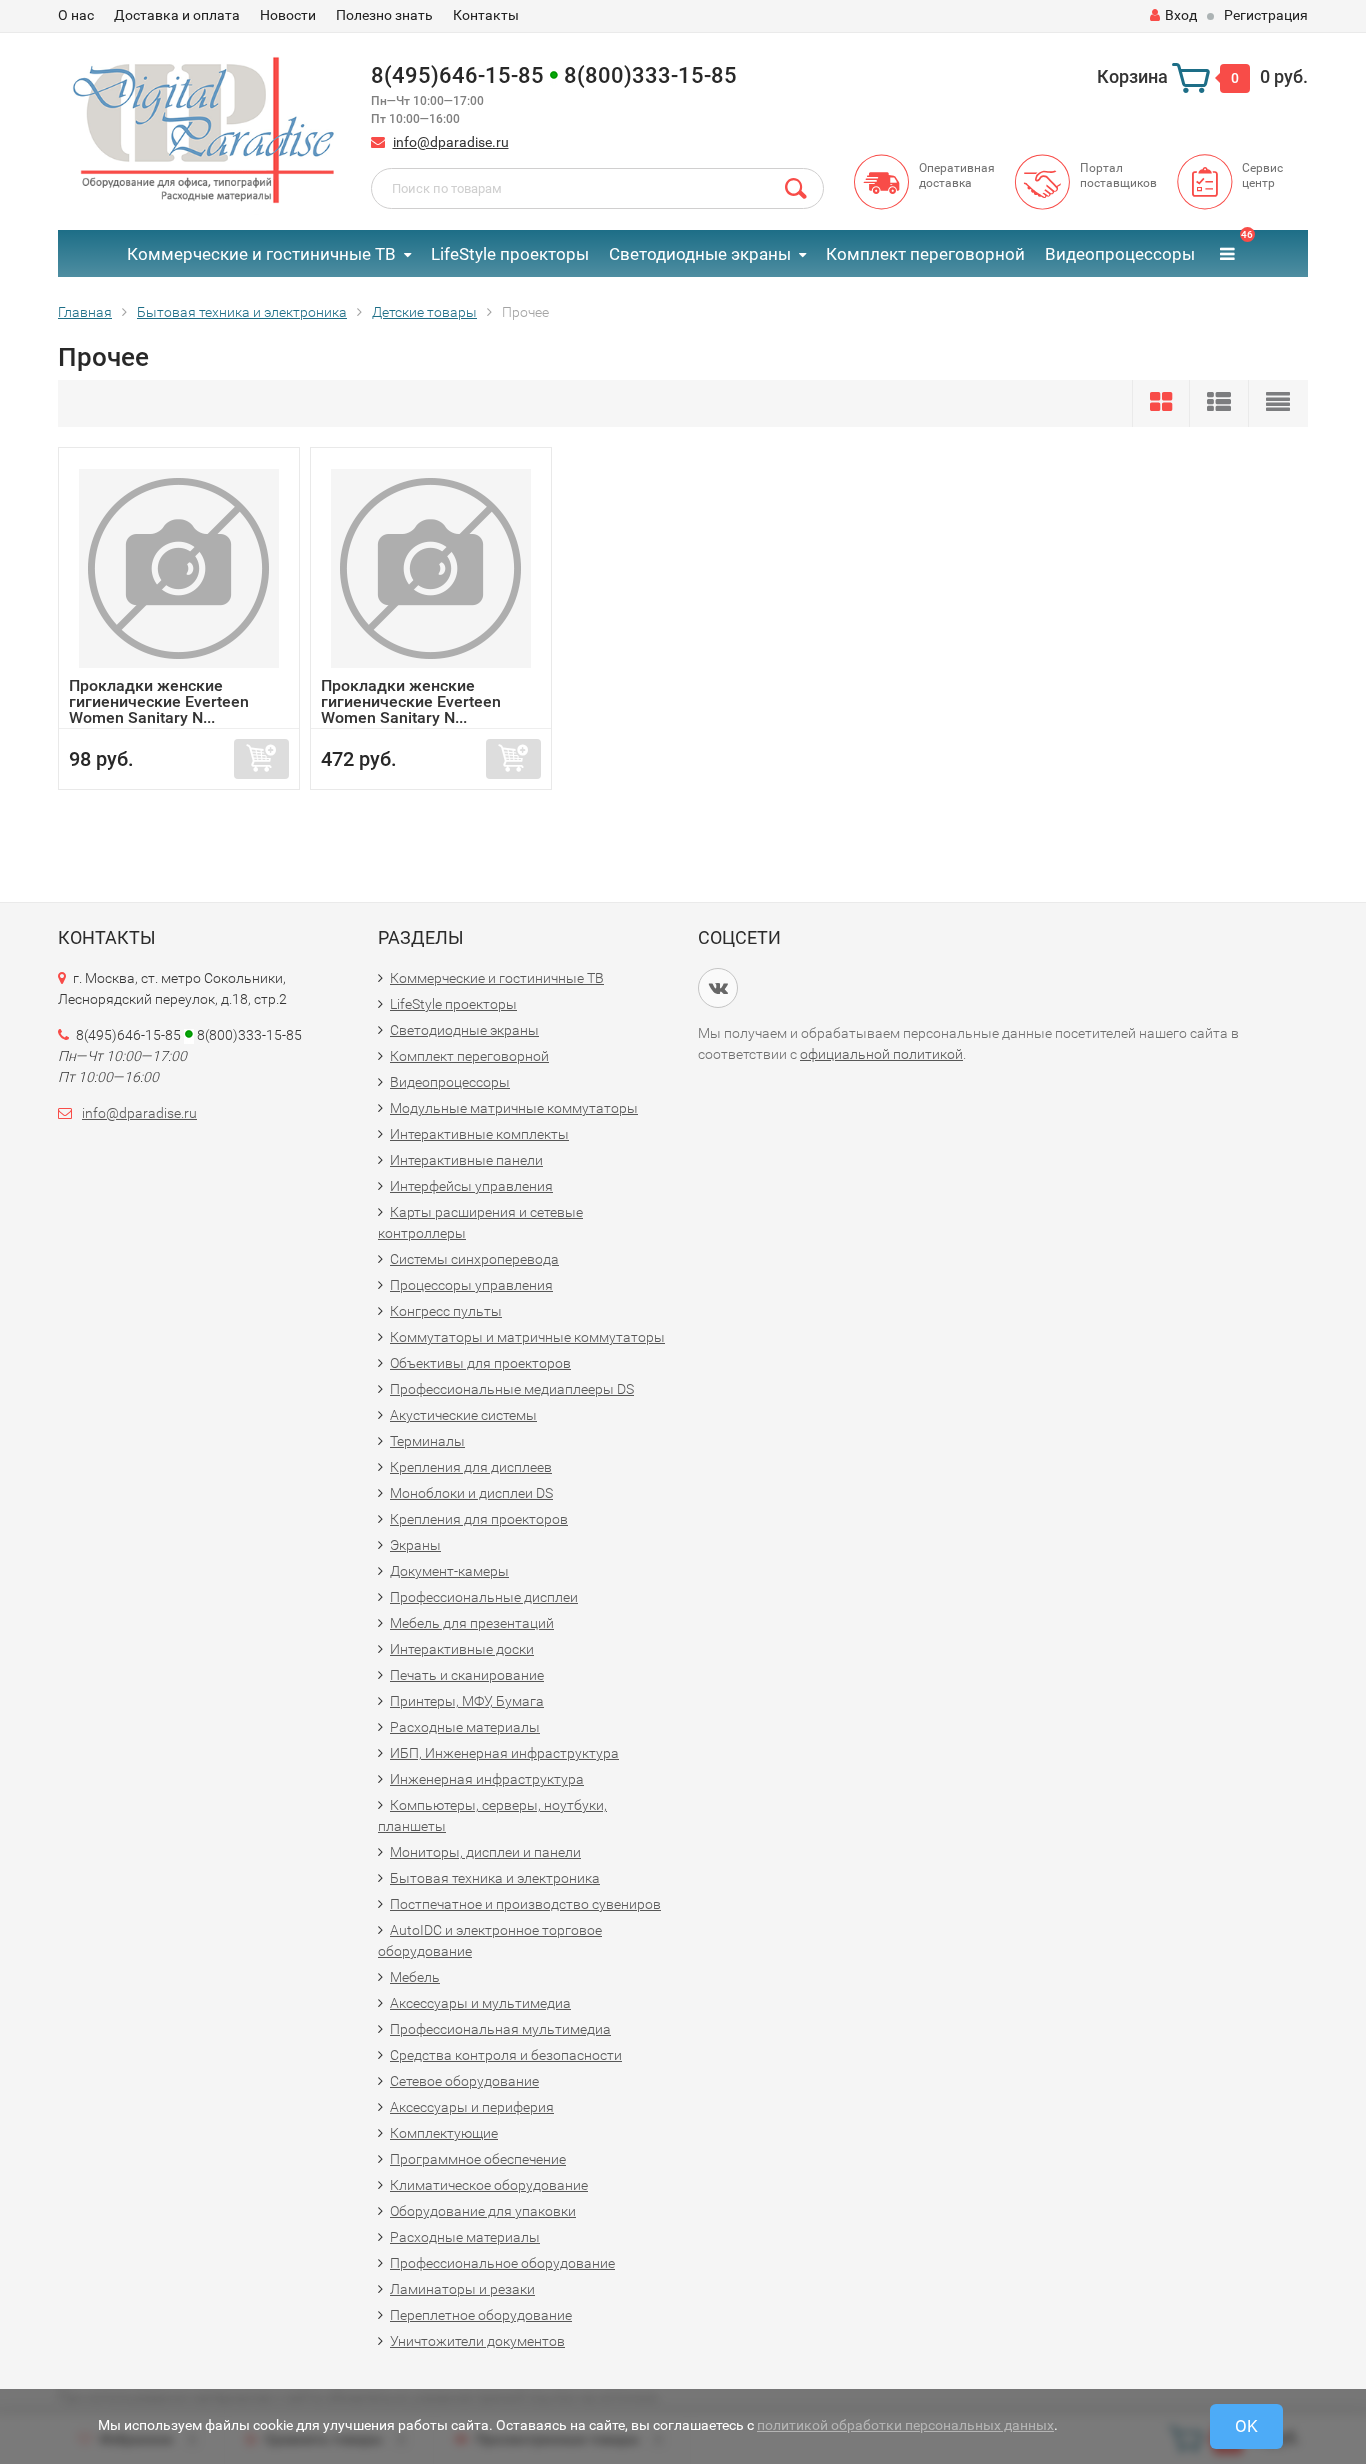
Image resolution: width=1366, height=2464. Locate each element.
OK (1246, 2426)
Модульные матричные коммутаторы (514, 1108)
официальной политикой (881, 1054)
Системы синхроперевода (474, 1259)
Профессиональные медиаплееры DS (512, 1389)
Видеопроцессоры (1120, 254)
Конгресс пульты (446, 1311)
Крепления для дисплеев (471, 1467)
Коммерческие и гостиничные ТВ (261, 254)
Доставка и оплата (177, 15)
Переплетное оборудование (481, 2315)
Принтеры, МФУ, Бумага (467, 1701)
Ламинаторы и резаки (462, 2289)
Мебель (415, 1977)
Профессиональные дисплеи (484, 1597)
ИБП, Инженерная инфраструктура (504, 1753)
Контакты (486, 15)
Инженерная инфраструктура (487, 1779)
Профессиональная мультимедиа (500, 2029)
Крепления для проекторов (479, 1519)
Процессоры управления (471, 1285)
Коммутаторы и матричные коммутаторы (527, 1337)
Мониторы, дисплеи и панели (485, 1852)
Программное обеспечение (478, 2159)
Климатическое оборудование (489, 2185)
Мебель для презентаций (472, 1623)
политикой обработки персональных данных (905, 2425)
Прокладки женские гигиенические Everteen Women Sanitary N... (159, 701)
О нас (76, 15)
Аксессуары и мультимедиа (480, 2003)
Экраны (415, 1545)
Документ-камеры (449, 1571)
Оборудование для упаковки (483, 2211)
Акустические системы (463, 1415)
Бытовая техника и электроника (495, 1878)
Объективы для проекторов (480, 1363)
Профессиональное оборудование (502, 2263)
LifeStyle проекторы (510, 254)
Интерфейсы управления (471, 1186)
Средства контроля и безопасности (506, 2055)
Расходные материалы (465, 1727)
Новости (288, 15)
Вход (1181, 15)
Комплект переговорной (925, 254)
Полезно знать (384, 15)
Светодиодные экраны (700, 254)
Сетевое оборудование (464, 2081)
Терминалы (427, 1441)
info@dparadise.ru (451, 142)
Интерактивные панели (466, 1160)
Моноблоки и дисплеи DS (471, 1493)
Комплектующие (444, 2133)
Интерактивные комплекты (479, 1134)
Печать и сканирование (467, 1675)
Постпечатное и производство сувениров (525, 1904)
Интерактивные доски (462, 1649)
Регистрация (1266, 15)
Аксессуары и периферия (472, 2107)
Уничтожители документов (477, 2341)
